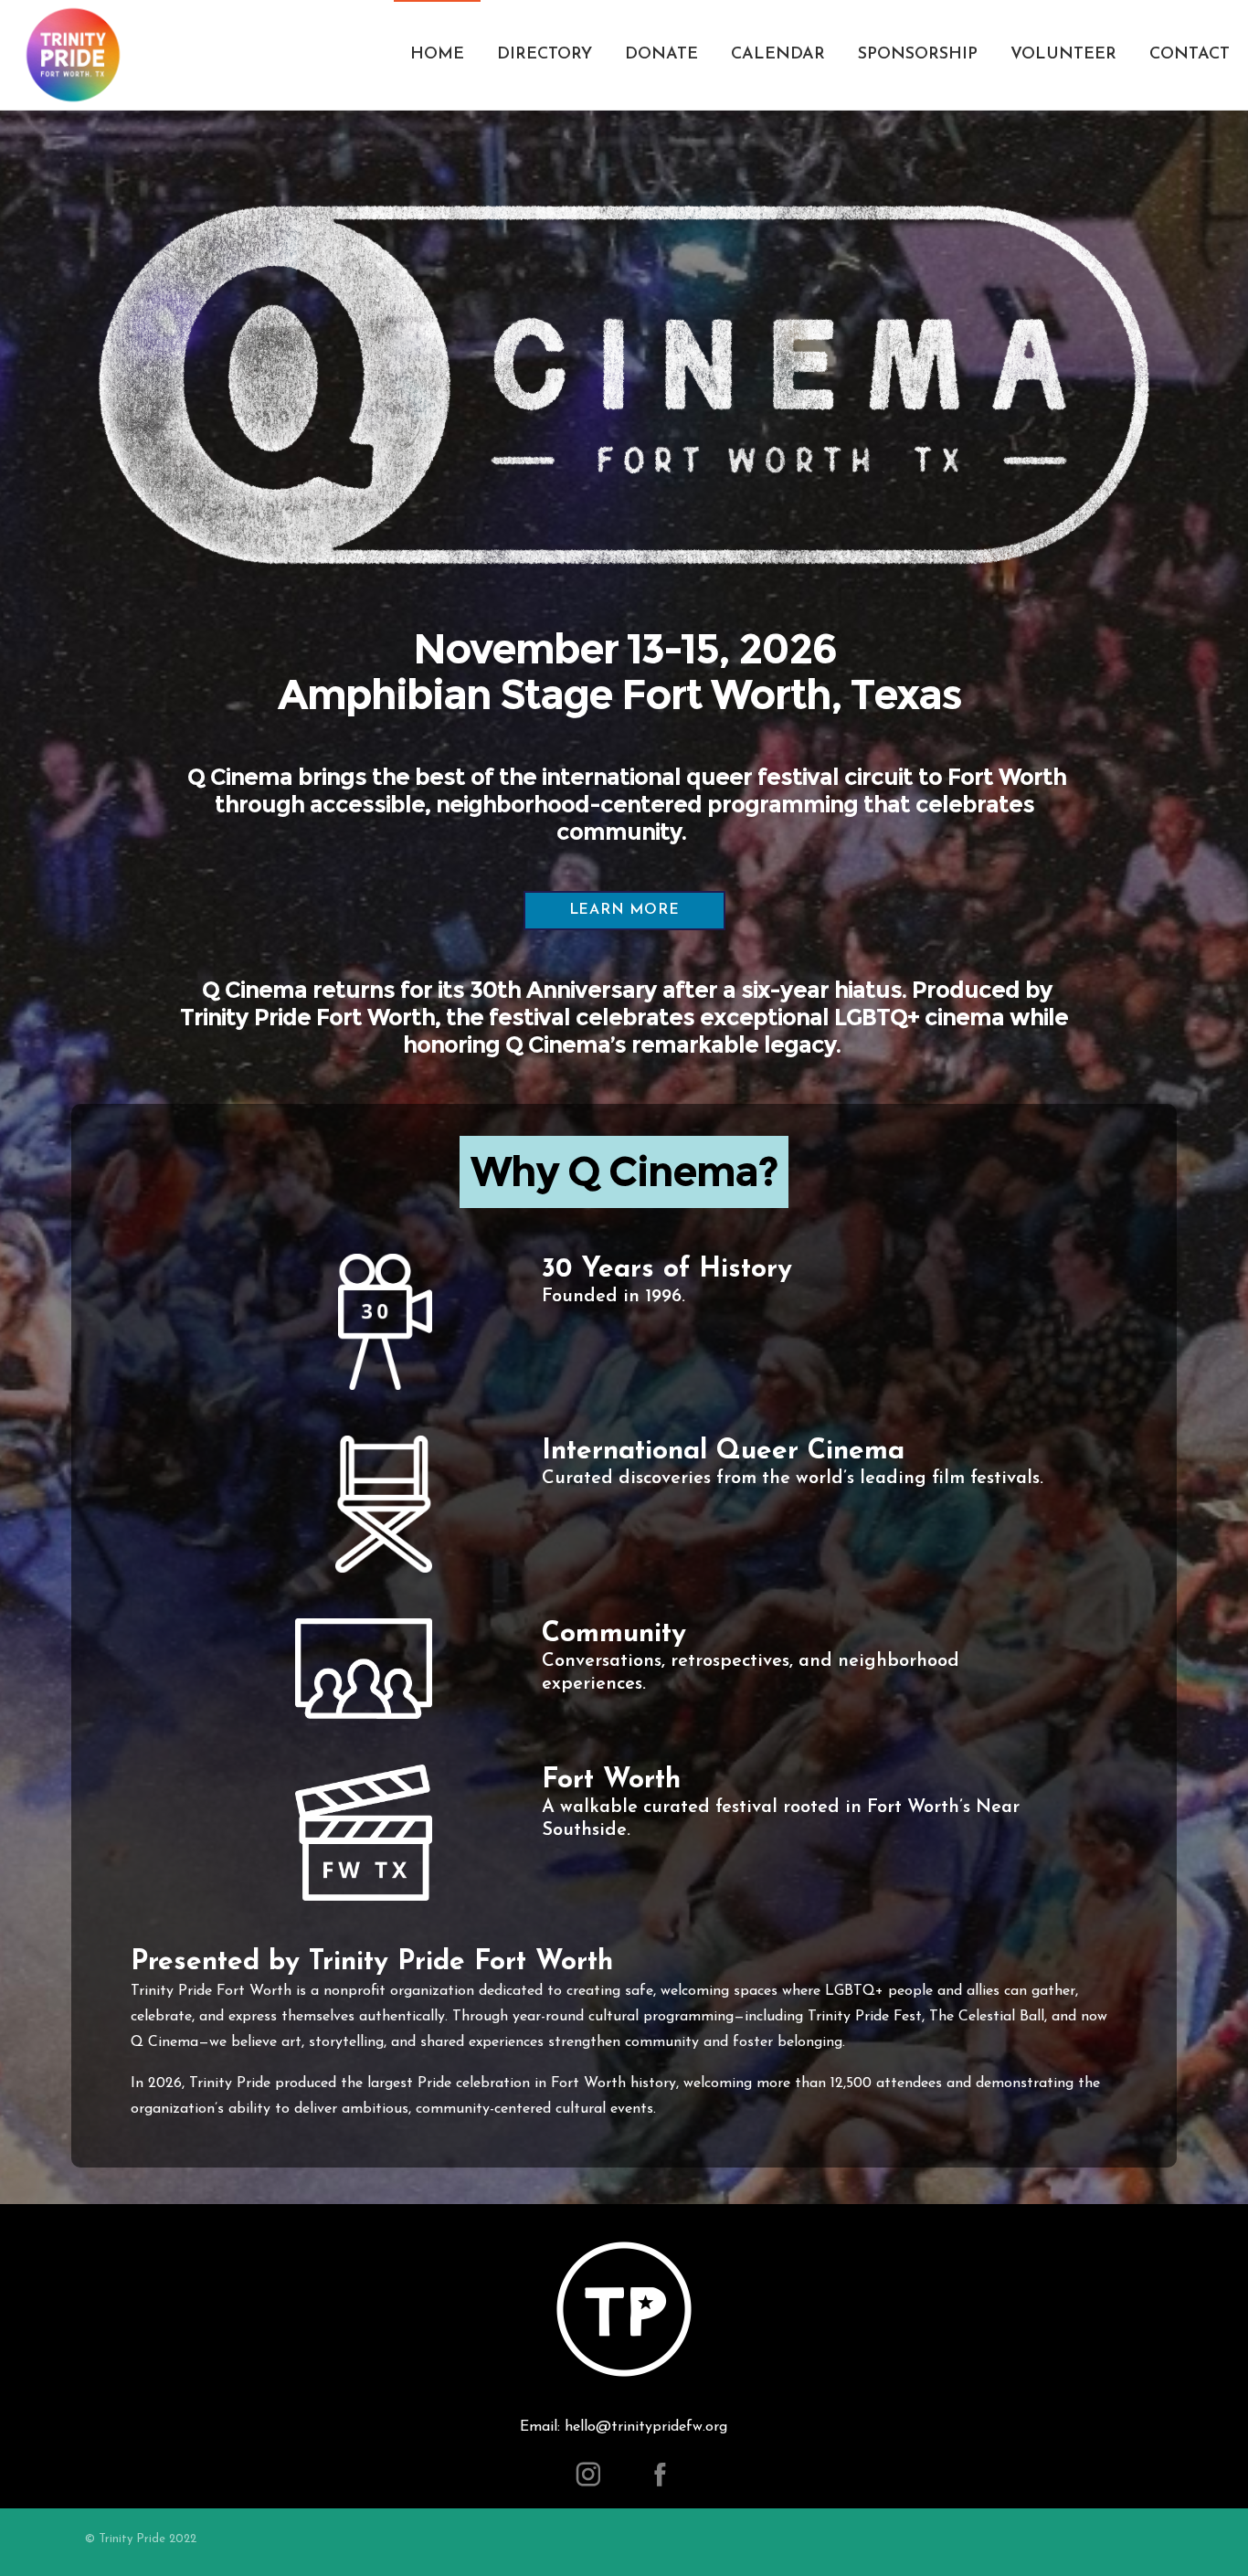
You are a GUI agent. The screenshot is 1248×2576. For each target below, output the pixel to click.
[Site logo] (73, 55)
